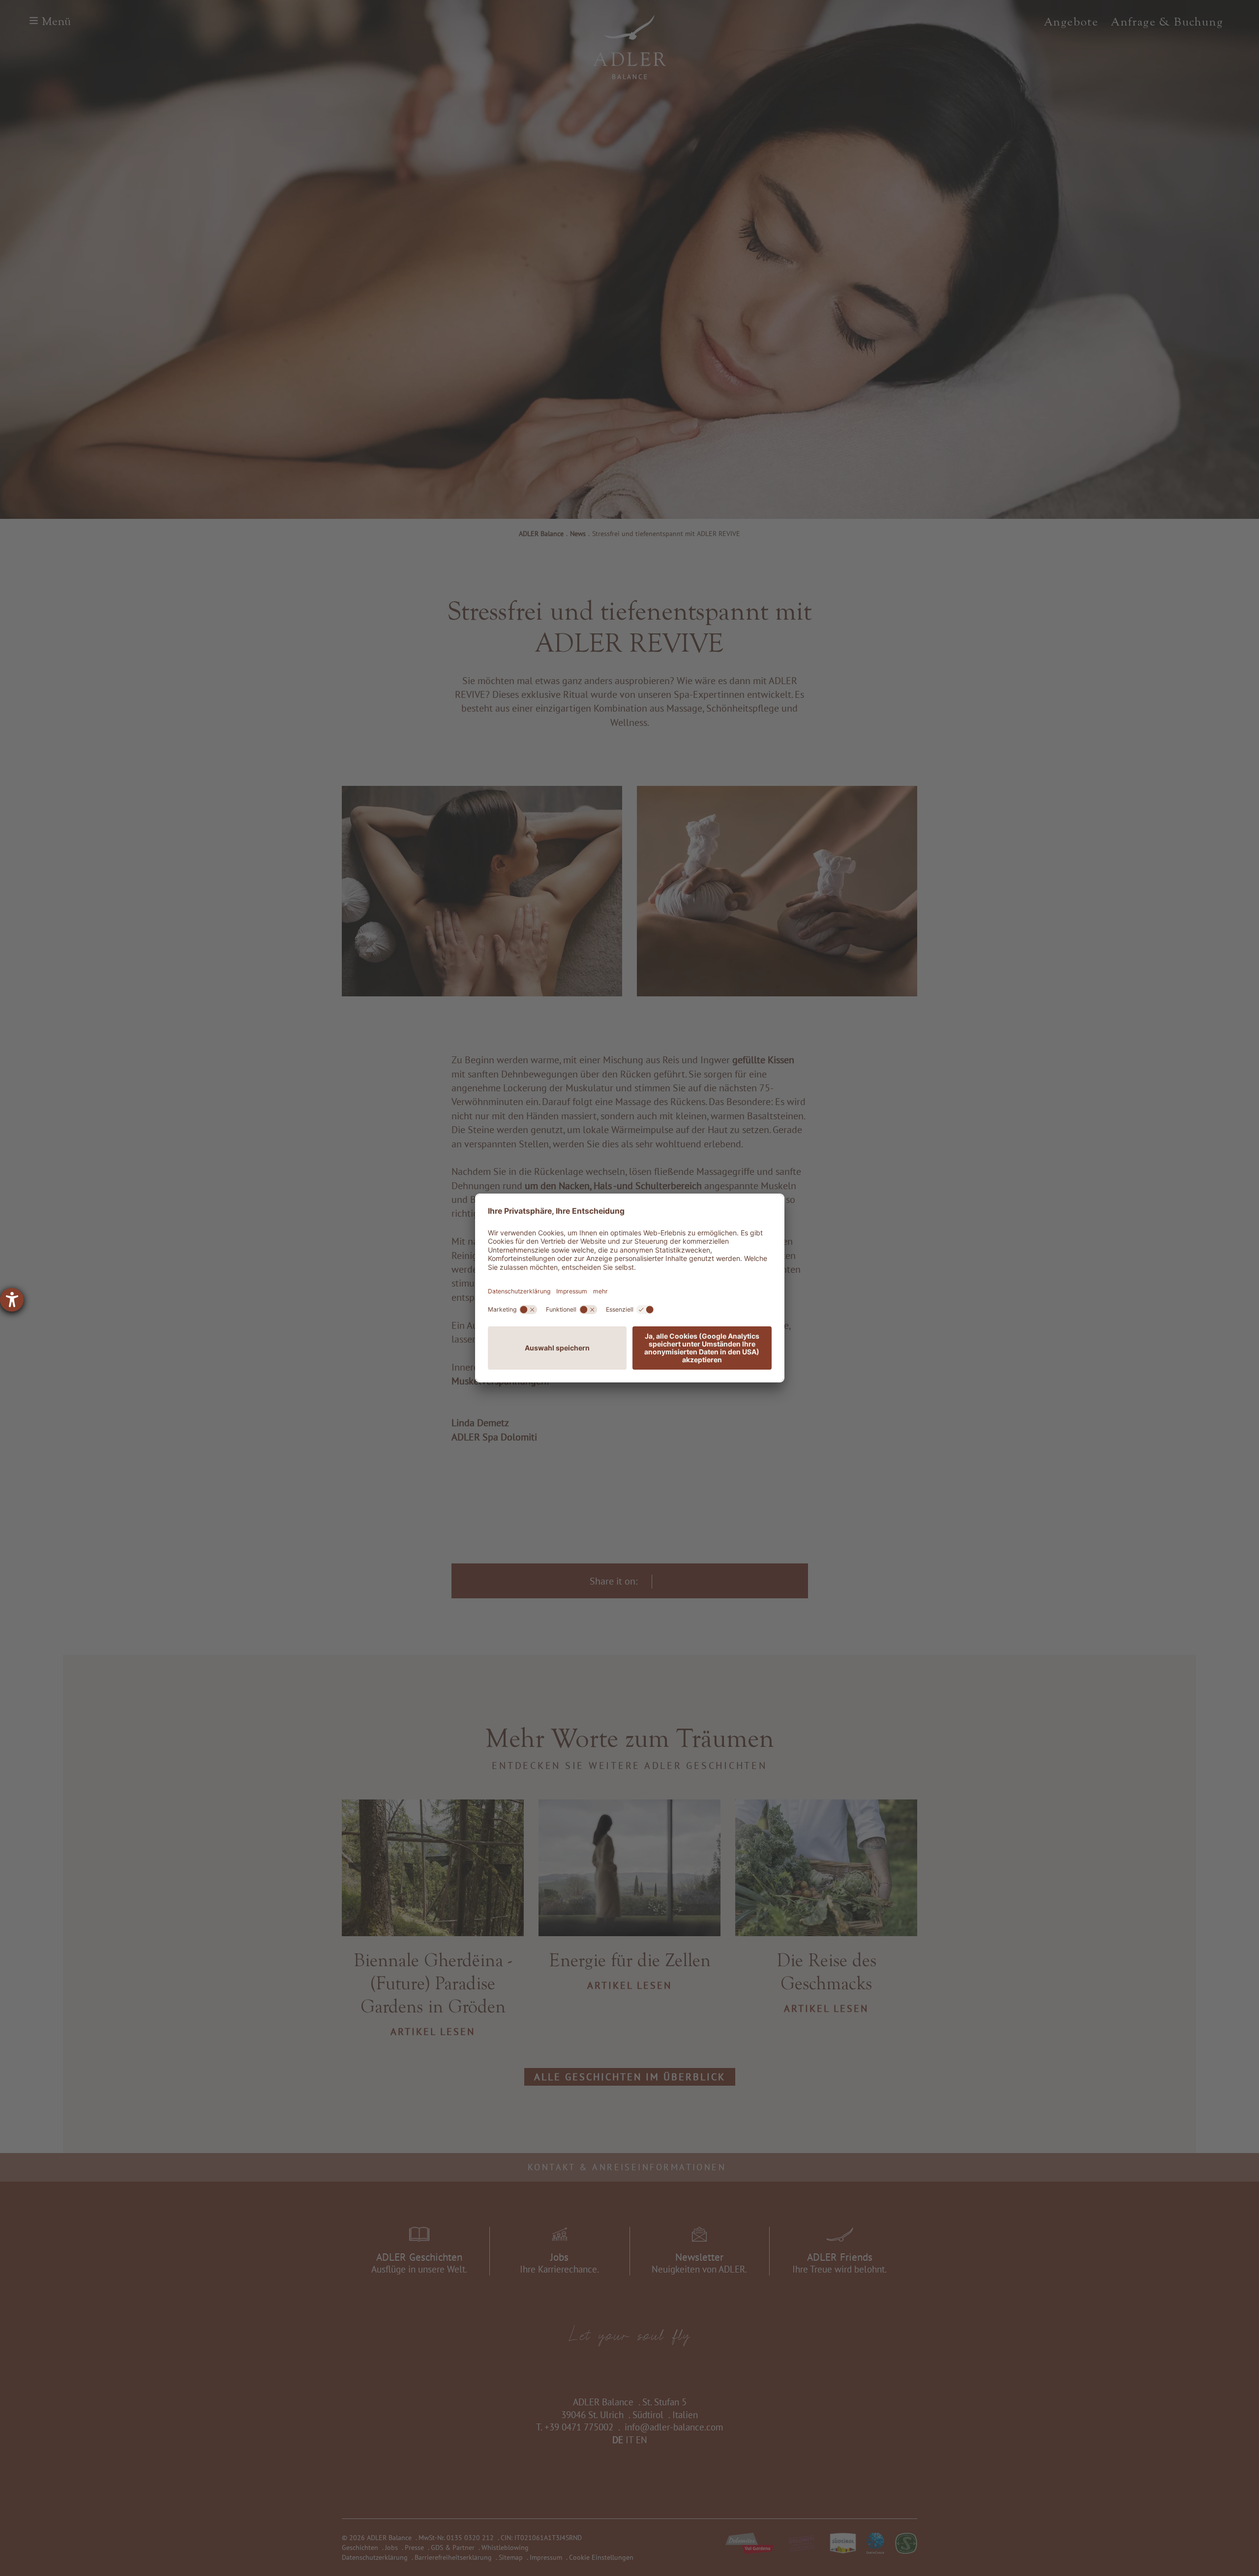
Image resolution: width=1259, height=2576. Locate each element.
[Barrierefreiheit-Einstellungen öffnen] (12, 1300)
